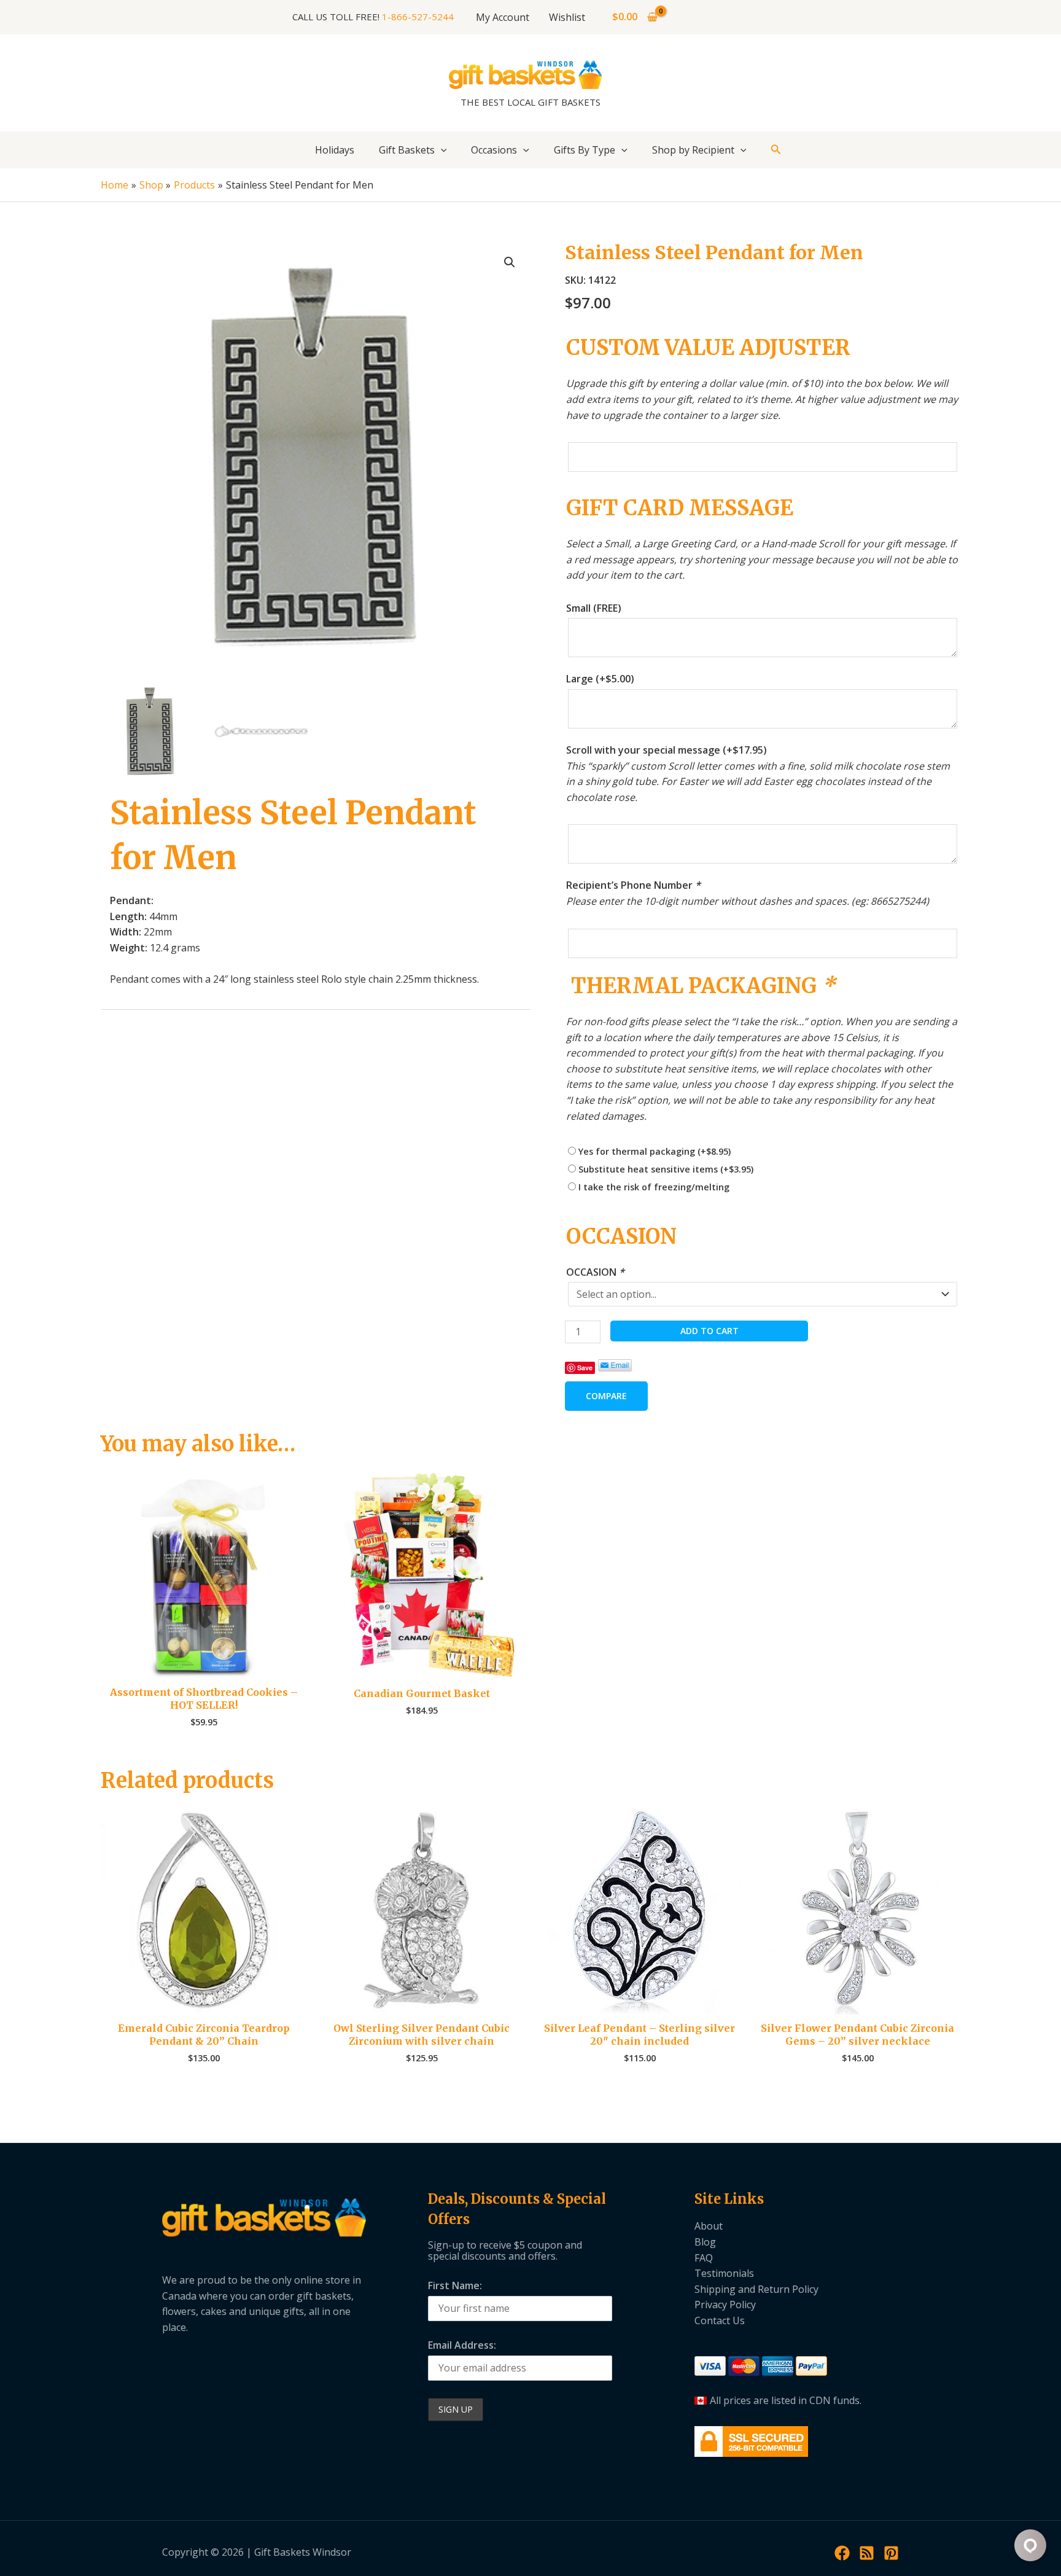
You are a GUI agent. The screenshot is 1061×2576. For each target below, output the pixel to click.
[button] (441, 150)
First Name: (455, 2285)
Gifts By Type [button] (585, 150)
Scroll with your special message (667, 750)
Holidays (335, 150)
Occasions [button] (494, 150)
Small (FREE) (594, 608)
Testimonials (724, 2273)
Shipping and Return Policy (756, 2289)
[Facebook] (842, 2553)
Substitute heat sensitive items (666, 1169)
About (709, 2226)
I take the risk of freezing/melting (654, 1187)
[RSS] (867, 2553)
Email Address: (462, 2345)
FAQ (704, 2258)
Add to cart (709, 1331)
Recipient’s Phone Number (633, 885)
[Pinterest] (891, 2553)
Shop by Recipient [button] (693, 150)
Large (600, 679)
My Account (503, 17)
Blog (705, 2242)
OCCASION (595, 1272)
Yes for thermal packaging (655, 1151)
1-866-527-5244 (418, 17)
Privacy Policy (725, 2305)
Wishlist (567, 17)
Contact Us (720, 2320)
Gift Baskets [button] (407, 150)
